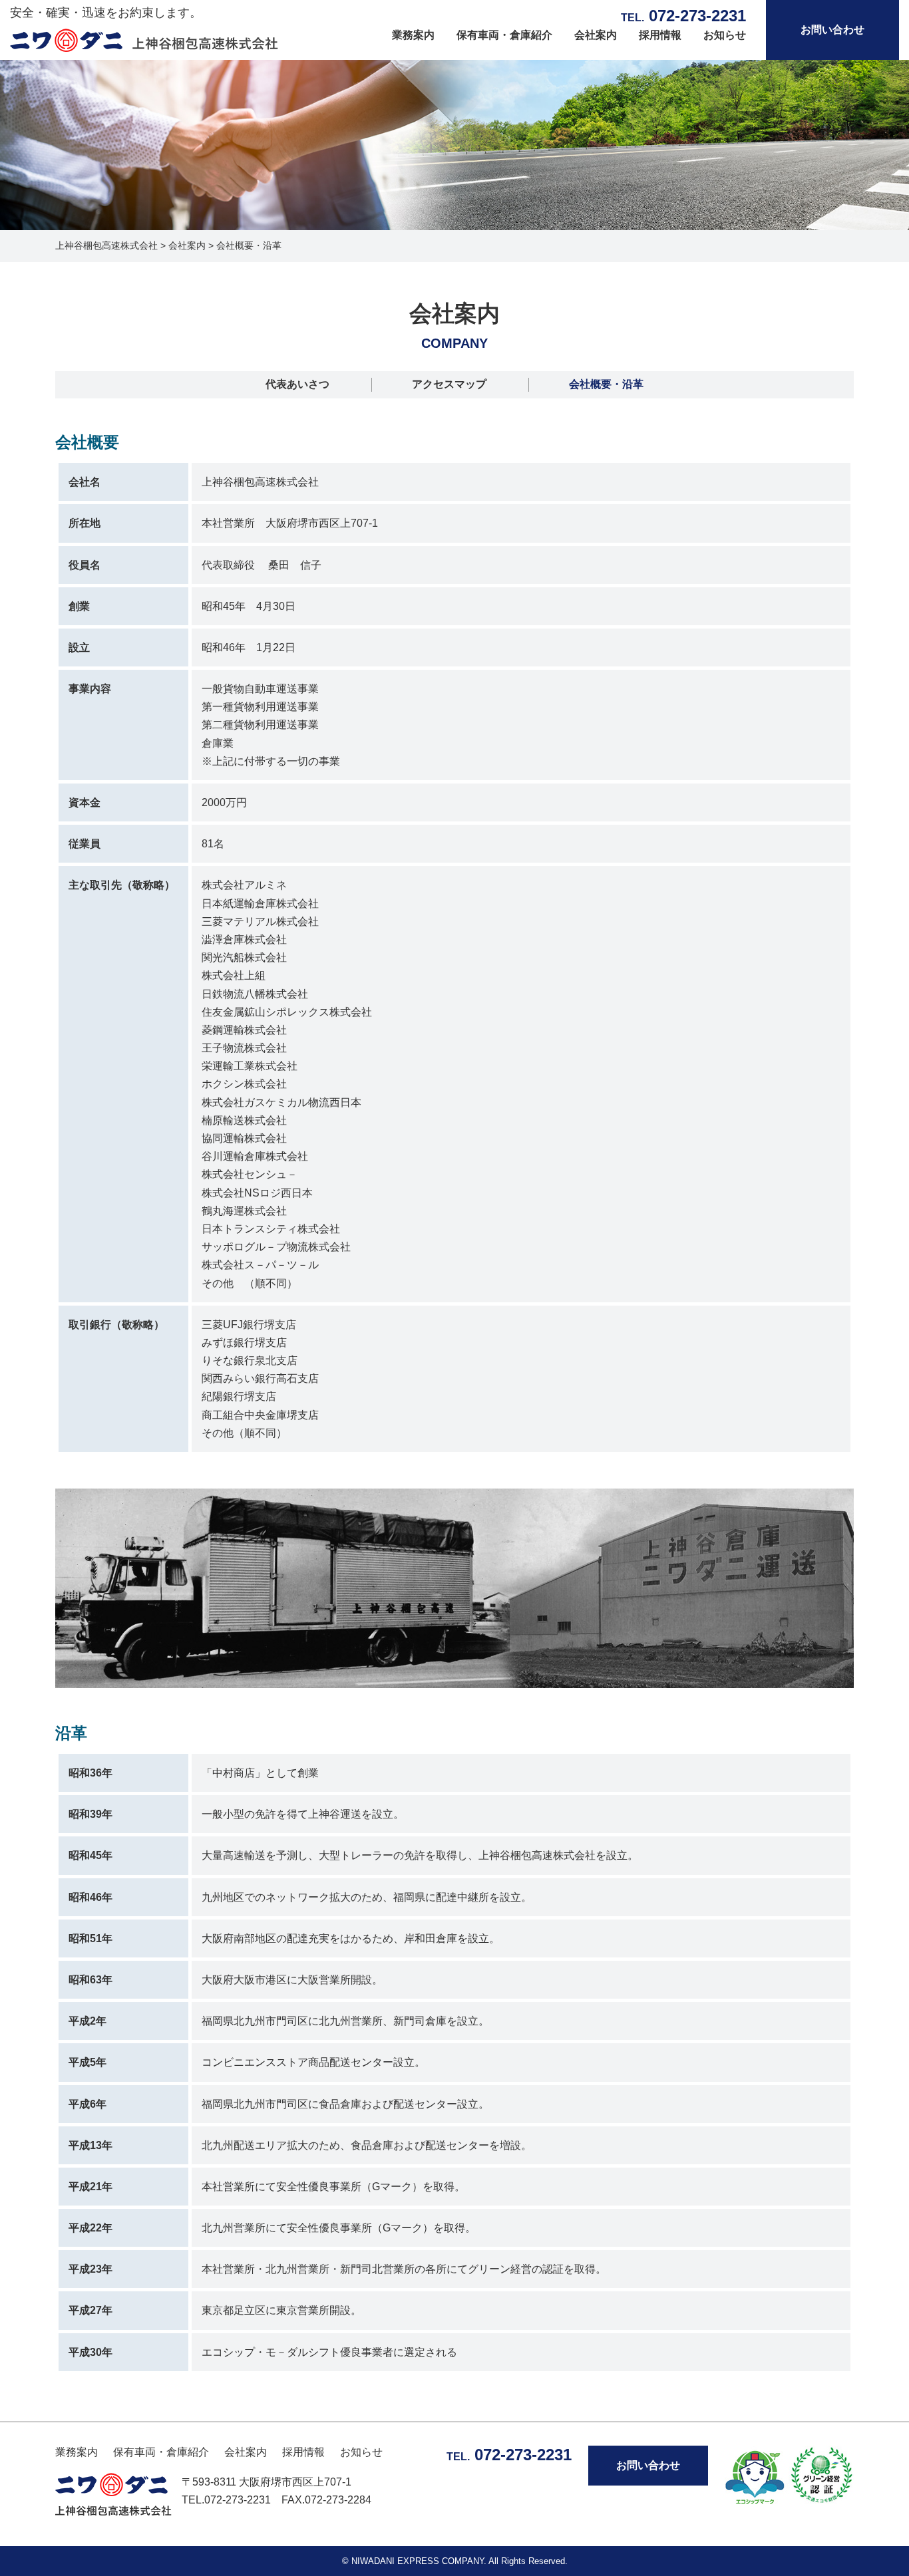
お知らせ (725, 35)
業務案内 (413, 35)
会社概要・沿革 (606, 384)
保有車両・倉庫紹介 (504, 35)
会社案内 (596, 35)
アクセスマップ (449, 384)
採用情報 (660, 35)
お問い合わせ (832, 30)
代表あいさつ (297, 384)
